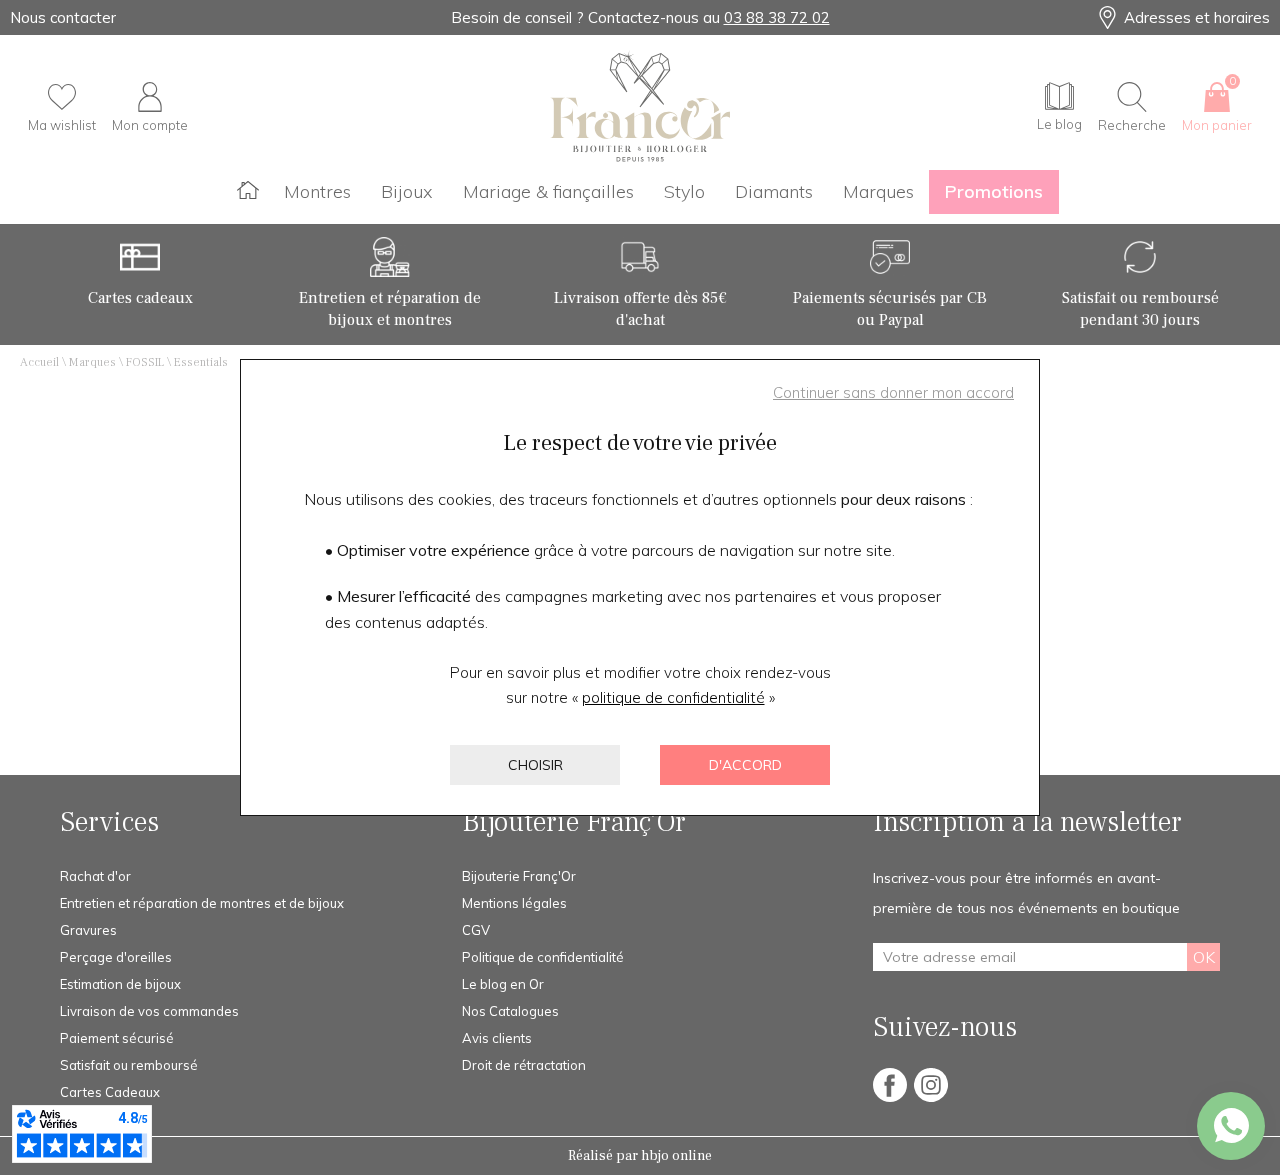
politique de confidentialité (673, 697)
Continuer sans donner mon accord (893, 392)
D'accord (745, 765)
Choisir (535, 765)
